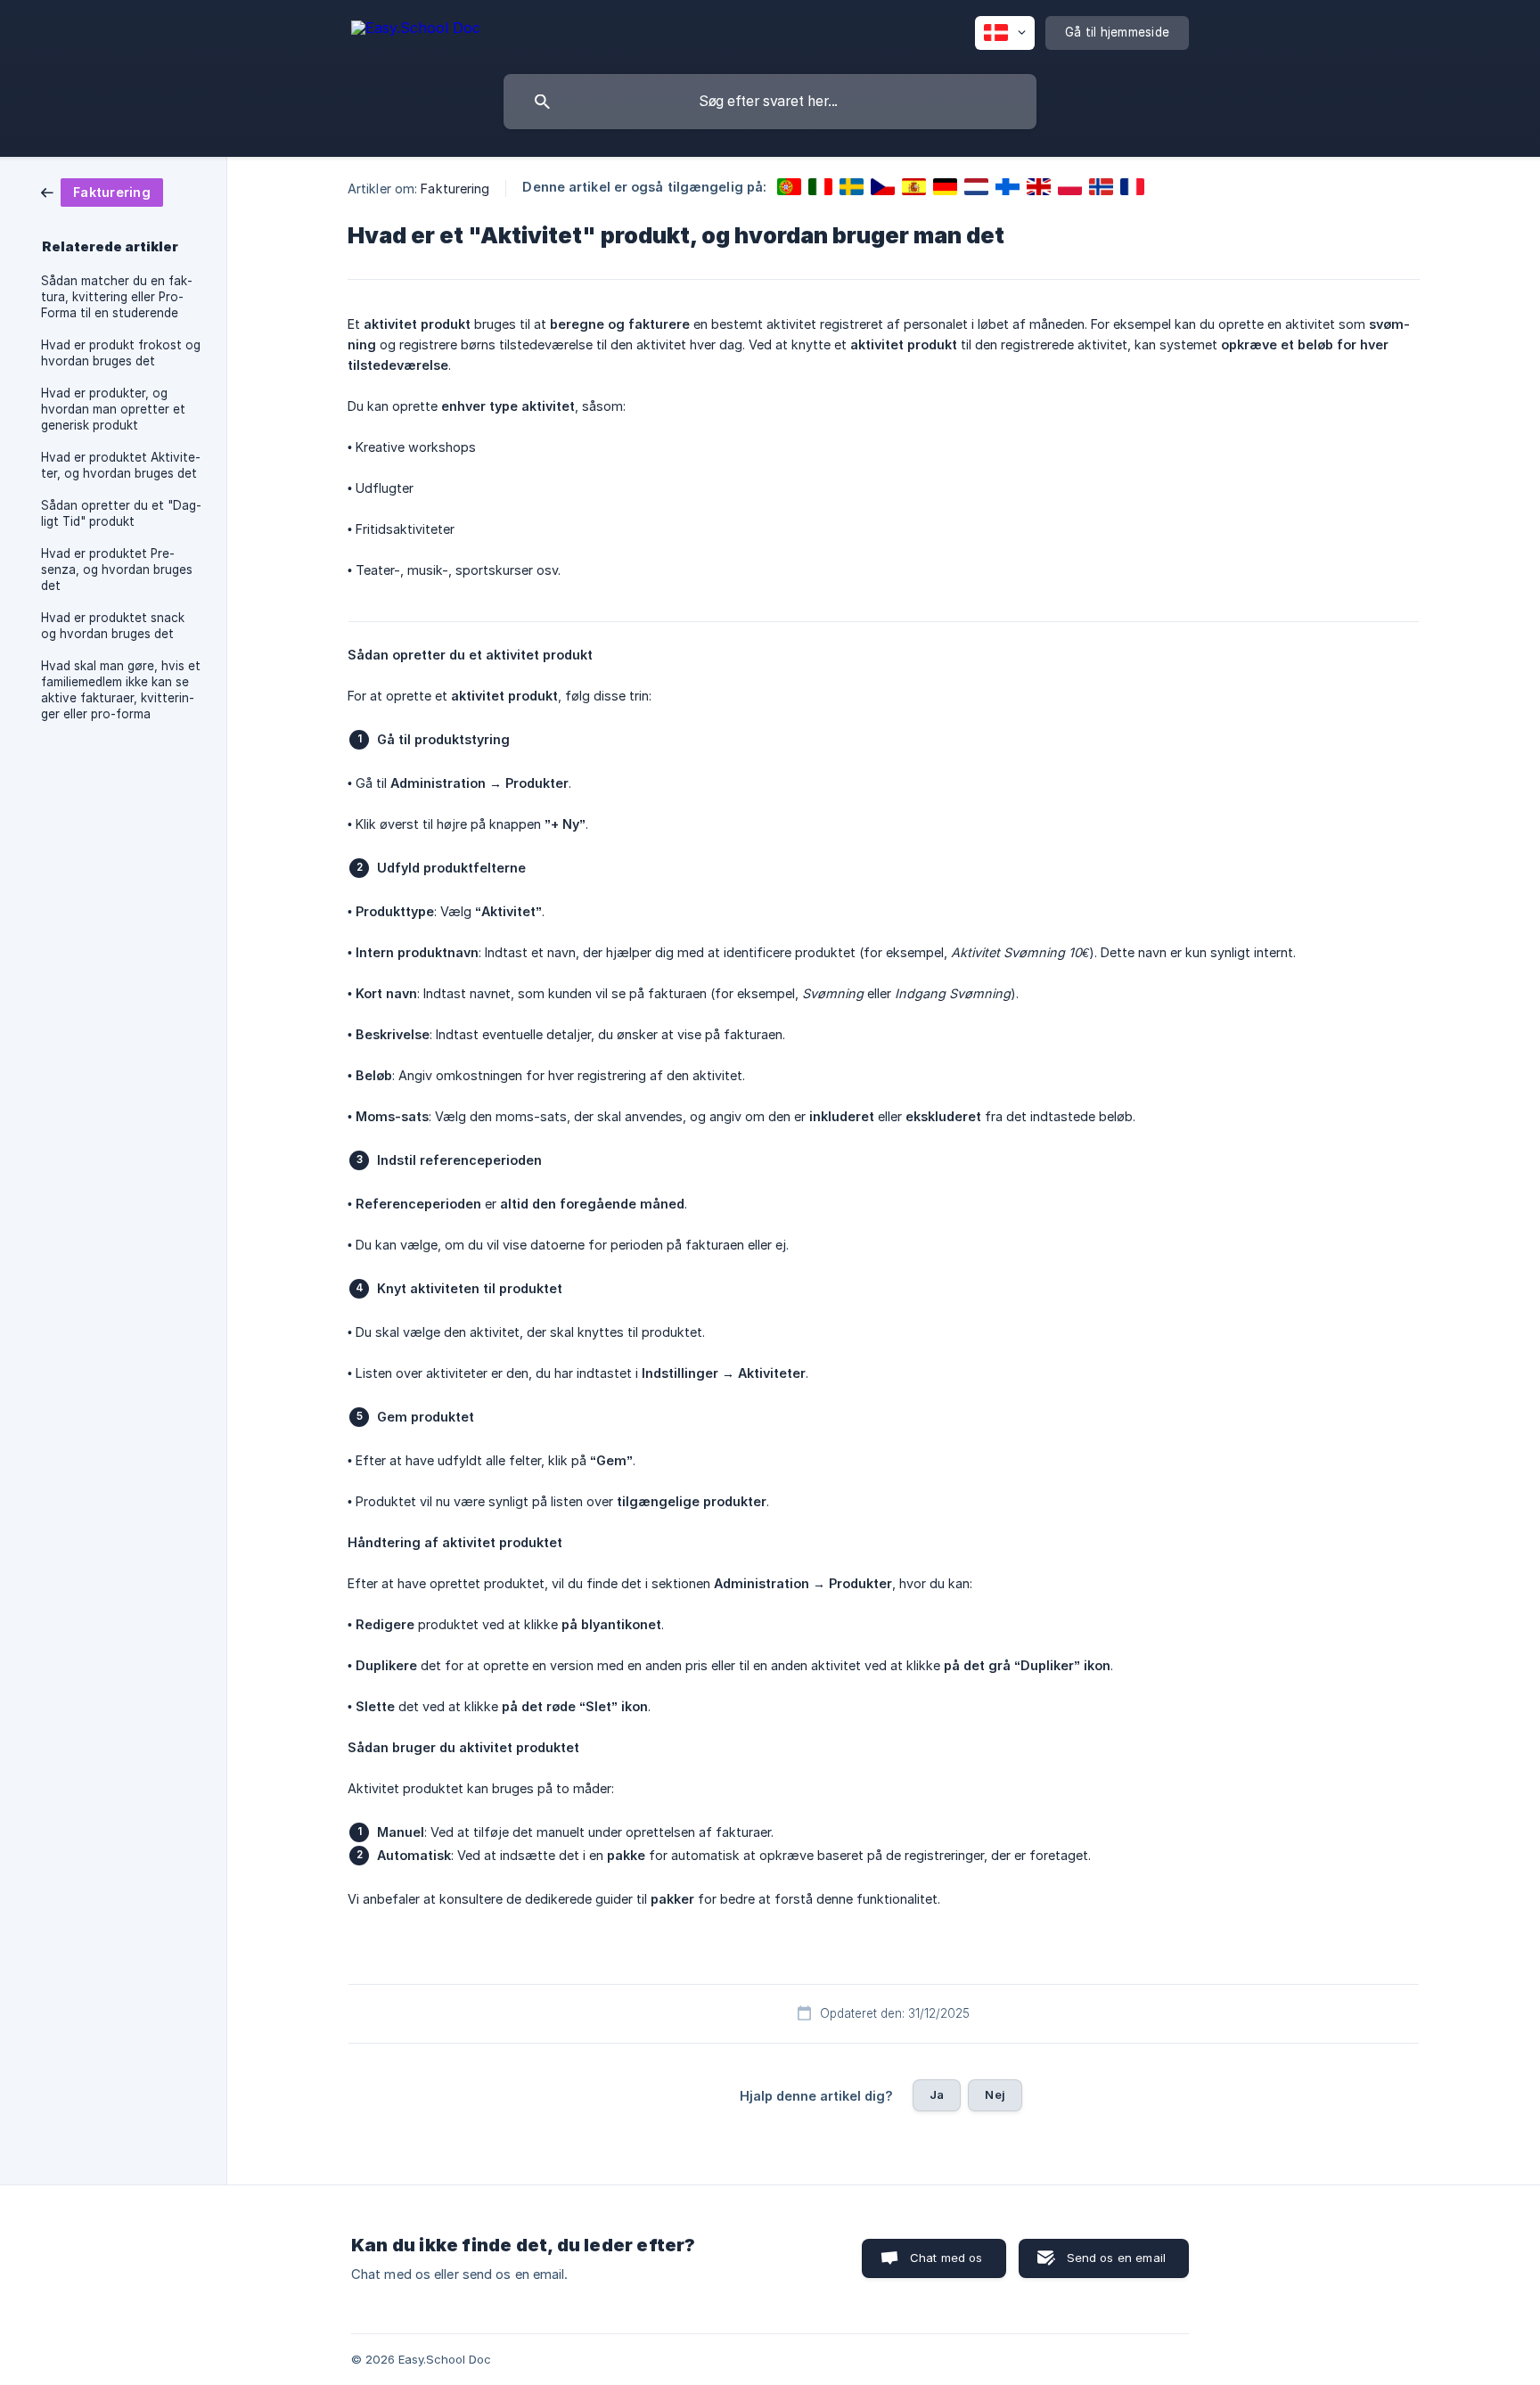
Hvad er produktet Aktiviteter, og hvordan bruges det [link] (121, 465)
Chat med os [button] (946, 2258)
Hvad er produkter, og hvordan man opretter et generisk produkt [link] (113, 409)
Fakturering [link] (455, 189)
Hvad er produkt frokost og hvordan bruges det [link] (121, 353)
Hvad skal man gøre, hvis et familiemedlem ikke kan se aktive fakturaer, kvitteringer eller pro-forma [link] (121, 690)
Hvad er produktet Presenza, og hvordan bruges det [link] (117, 570)
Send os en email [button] (1116, 2258)
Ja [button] (937, 2094)
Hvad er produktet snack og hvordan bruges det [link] (113, 626)
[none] (416, 31)
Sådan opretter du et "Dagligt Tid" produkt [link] (121, 513)
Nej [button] (995, 2094)
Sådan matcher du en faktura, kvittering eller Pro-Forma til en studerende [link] (117, 297)
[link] (102, 191)
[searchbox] (770, 102)
